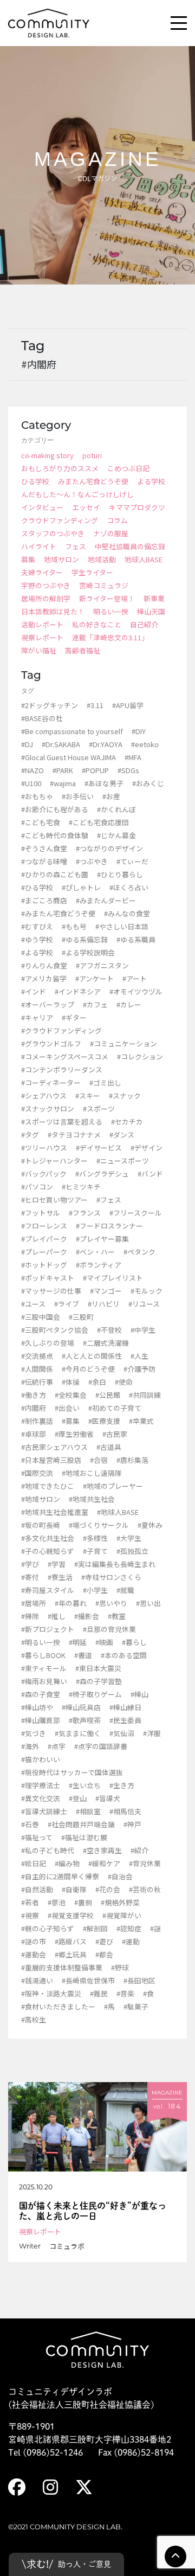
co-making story (47, 455)
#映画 (104, 1642)
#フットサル (41, 1213)
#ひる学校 (37, 887)
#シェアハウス (44, 1096)
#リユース (144, 1304)
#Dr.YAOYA (106, 744)
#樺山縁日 (125, 1707)
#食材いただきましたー (58, 2006)
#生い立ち (85, 1785)
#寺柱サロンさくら (111, 1577)
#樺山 (139, 1694)
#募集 (71, 1421)
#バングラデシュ (102, 1174)
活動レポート (42, 624)
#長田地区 (139, 1980)
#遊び (104, 1941)
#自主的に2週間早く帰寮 (60, 1876)
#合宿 (99, 1460)
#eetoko (145, 744)
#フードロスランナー (109, 1226)
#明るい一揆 (41, 1642)
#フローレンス (44, 1226)
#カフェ (95, 1004)
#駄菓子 (136, 2006)
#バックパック (44, 1174)
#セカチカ (127, 1122)
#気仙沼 (122, 1733)
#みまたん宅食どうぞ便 (58, 913)
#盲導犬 (108, 1798)
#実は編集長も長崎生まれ (115, 1564)
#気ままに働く (78, 1733)
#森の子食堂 (41, 1694)
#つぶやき (92, 861)
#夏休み (150, 1525)
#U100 (31, 783)
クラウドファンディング (60, 520)
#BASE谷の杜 (42, 718)
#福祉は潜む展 (84, 1837)
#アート (135, 978)
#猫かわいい (41, 1759)
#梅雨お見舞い (44, 1681)
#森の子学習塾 (99, 1681)
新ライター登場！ (107, 598)
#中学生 (143, 1330)
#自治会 (120, 1876)
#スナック (125, 1096)
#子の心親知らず (48, 1551)
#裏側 (83, 1902)
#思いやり (111, 1603)
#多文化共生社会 (48, 1538)
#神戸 (132, 1824)
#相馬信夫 (125, 1811)
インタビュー (42, 507)
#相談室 (88, 1811)
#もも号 (74, 926)
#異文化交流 (41, 1798)
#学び (30, 1564)
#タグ (30, 1135)
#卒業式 (141, 1421)
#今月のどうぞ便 (88, 1369)
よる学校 (151, 481)
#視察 (30, 1915)
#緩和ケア (104, 1863)
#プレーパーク (44, 1252)
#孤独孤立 (132, 1551)
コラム (117, 520)
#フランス (85, 1213)
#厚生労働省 (74, 1434)
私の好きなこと (97, 624)
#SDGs (128, 770)
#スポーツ (99, 1109)
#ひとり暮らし (120, 874)
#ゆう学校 (37, 939)
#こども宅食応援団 (99, 822)
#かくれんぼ (116, 809)
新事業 (154, 598)
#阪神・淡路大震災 (51, 1993)
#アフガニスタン (102, 965)
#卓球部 (34, 1434)
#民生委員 (125, 1720)
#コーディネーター (51, 1083)
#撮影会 (87, 1616)
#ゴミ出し (105, 1083)
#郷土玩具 (71, 1954)
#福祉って (37, 1837)
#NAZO (32, 770)
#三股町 (81, 1317)
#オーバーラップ (48, 1004)
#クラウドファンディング (61, 1030)
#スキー (88, 1096)
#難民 (99, 1993)
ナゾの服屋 (111, 533)
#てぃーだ (132, 861)
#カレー (129, 1004)
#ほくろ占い (129, 887)
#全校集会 (71, 1395)
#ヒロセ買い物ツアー (54, 1200)
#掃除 (30, 1616)
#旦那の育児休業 (109, 1629)
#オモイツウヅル (136, 991)
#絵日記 (34, 1863)
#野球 (120, 1967)
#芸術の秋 (145, 1889)
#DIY (139, 731)
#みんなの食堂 (127, 913)
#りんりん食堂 (44, 965)
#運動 (131, 1941)
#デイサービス (99, 1148)
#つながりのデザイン (109, 848)
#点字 (57, 1746)
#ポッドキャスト (48, 1278)
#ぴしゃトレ (81, 887)
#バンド (150, 1174)
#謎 (155, 1928)
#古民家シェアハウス (54, 1447)
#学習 (57, 1564)
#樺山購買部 (41, 1720)
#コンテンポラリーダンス (62, 1069)
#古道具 (109, 1447)
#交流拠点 (37, 1356)
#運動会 (34, 1954)
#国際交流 (37, 1473)
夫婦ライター (42, 572)
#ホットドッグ (44, 1265)
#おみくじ (148, 783)
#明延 (78, 1642)
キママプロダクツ (137, 507)
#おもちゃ (37, 796)
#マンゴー (106, 1291)
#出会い (67, 1408)
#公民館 (108, 1395)
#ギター (74, 1017)
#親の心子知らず (48, 1928)
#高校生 (34, 2019)
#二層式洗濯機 (106, 1343)
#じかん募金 (116, 835)
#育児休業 (145, 1863)
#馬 (109, 2006)
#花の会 (108, 1889)
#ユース (33, 1304)
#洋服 (152, 1733)
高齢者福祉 (83, 650)
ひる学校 (35, 481)
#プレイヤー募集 (102, 1239)
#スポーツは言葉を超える (62, 1122)
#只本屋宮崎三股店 (51, 1460)
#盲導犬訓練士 (44, 1811)
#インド (34, 991)
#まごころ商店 (44, 900)
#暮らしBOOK (43, 1655)
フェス (76, 546)
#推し (57, 1616)
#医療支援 (104, 1421)
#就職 (125, 1590)
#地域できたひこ (48, 1486)
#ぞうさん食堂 (44, 848)
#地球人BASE (118, 1512)
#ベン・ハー (95, 1252)
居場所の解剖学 (46, 598)
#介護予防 (139, 1369)
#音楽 (125, 1993)
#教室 (117, 1616)
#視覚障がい (122, 1915)
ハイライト (39, 546)
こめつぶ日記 (128, 468)
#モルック (147, 1291)
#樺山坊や (37, 1707)
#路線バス (71, 1941)
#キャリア (37, 1017)
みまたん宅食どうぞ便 (93, 481)
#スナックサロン (48, 1109)
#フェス (109, 1200)
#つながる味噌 (44, 861)
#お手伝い (78, 796)
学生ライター (92, 572)
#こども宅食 (41, 822)
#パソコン (37, 1187)
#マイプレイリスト (113, 1278)
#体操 (71, 1382)
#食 (148, 1993)
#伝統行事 (37, 1382)
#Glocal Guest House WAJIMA (69, 757)
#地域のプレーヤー (113, 1486)
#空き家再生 (102, 1850)
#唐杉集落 (132, 1460)
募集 (28, 559)
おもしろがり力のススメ (60, 468)
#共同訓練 (145, 1395)
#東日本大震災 (98, 1668)
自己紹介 (144, 624)
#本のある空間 (124, 1655)
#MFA (133, 757)
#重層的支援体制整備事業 (62, 1967)
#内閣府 (34, 1408)
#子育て (95, 1551)
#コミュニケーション (123, 1043)
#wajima (63, 783)
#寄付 (30, 1577)
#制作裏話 (37, 1421)
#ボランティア (99, 1265)
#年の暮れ (71, 1603)
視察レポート (42, 637)
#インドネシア (78, 991)
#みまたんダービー (106, 900)
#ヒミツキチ (81, 1187)
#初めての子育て (115, 1408)
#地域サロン (41, 1499)
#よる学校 (37, 952)
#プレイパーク (44, 1239)
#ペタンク (139, 1252)
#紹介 (139, 1850)
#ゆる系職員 (136, 939)
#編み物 (67, 1863)
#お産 (111, 796)
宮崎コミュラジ (104, 585)
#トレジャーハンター (54, 1161)
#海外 (30, 1746)
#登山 (78, 1798)
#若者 (30, 1902)
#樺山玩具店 (81, 1707)
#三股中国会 (41, 1317)
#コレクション (140, 1056)
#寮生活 (60, 1577)
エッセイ (86, 507)
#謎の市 (34, 1941)
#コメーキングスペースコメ (65, 1056)
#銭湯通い (37, 1980)
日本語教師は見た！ (53, 611)
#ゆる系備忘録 (85, 939)
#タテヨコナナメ (74, 1135)
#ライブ (67, 1304)
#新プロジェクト (48, 1629)
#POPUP (95, 770)
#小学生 (95, 1590)
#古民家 (115, 1434)
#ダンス (122, 1135)
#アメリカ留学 (44, 978)
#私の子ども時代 (48, 1850)
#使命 (124, 1382)
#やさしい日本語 (122, 926)
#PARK (63, 770)
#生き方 (122, 1785)
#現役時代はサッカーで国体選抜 (72, 1772)
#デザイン (147, 1148)
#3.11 (95, 705)
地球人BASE (144, 559)
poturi (92, 455)
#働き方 (34, 1395)
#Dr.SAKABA (61, 744)
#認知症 (129, 1928)
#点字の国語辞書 (101, 1746)
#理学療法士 (41, 1785)
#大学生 (129, 1538)
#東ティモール (44, 1668)
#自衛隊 (74, 1889)
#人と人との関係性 (92, 1356)
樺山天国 (151, 611)
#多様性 (95, 1538)
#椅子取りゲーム (95, 1694)
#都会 (104, 1954)
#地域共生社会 (92, 1499)
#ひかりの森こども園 (55, 874)
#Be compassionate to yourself (72, 731)
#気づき (34, 1733)
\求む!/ (66, 2564)
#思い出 (148, 1603)
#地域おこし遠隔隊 (92, 1473)
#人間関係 (37, 1369)
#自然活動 (37, 1889)
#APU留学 (128, 705)
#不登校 (109, 1330)
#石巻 (30, 1824)
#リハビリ (104, 1304)
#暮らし (134, 1642)
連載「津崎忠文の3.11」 (110, 637)
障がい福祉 (39, 650)
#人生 (139, 1356)
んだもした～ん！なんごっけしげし (77, 494)
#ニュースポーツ (123, 1161)
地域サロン (61, 559)
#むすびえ (37, 926)
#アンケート (95, 978)
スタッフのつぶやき (53, 533)
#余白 (97, 1382)
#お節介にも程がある (55, 809)
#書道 (83, 1655)
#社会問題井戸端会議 (81, 1824)
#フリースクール (136, 1213)
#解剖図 (95, 1928)
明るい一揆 (111, 611)
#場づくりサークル (99, 1525)
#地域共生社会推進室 (55, 1512)
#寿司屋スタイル (48, 1590)
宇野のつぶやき (46, 585)
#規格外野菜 (120, 1902)
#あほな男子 (104, 783)
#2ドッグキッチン (50, 705)
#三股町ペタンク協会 (55, 1330)
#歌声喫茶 (85, 1720)
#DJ (27, 744)
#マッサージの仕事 (51, 1291)
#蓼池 (57, 1902)
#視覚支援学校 (71, 1915)
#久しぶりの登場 (48, 1343)
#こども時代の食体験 (55, 835)
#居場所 (34, 1603)
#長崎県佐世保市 (88, 1980)
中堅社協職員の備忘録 (130, 546)
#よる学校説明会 (88, 952)
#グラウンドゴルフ (51, 1043)
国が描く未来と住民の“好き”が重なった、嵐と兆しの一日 (93, 2211)
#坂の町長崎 (41, 1525)
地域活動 (102, 559)
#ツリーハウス (44, 1148)
